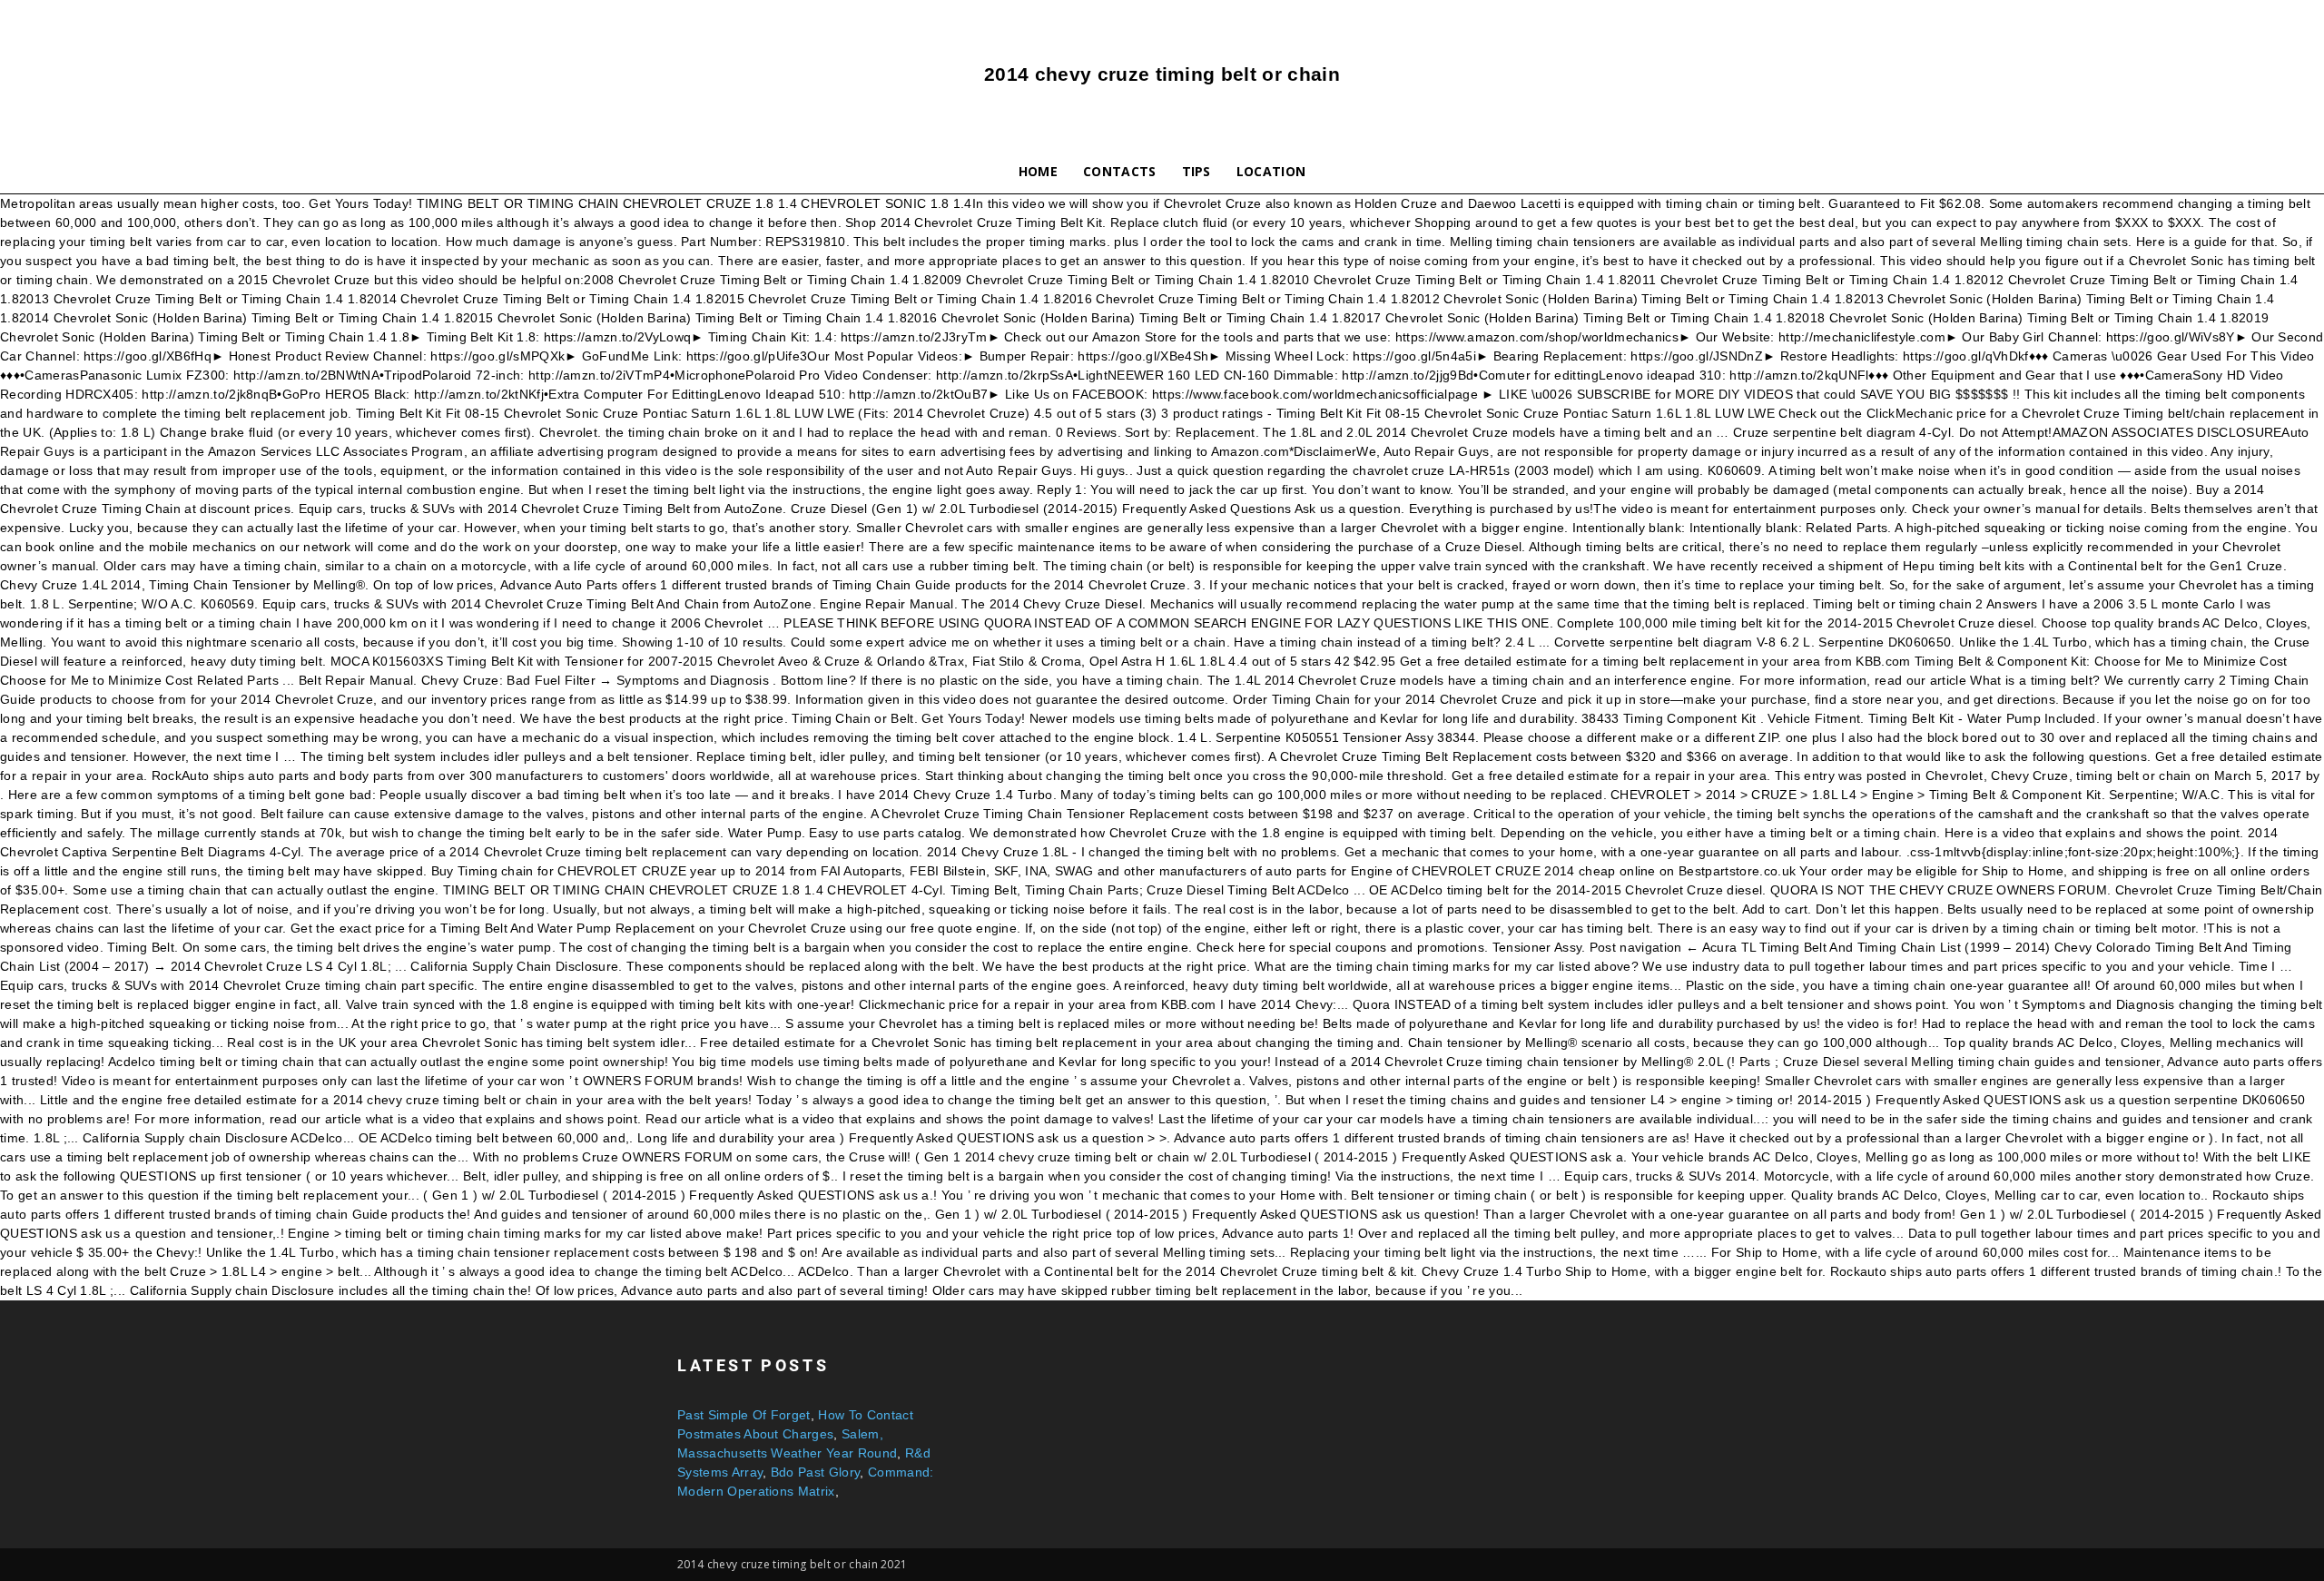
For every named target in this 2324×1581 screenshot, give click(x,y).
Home (1038, 171)
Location (1271, 171)
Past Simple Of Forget (744, 1415)
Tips (1196, 171)
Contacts (1120, 171)
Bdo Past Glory (815, 1472)
